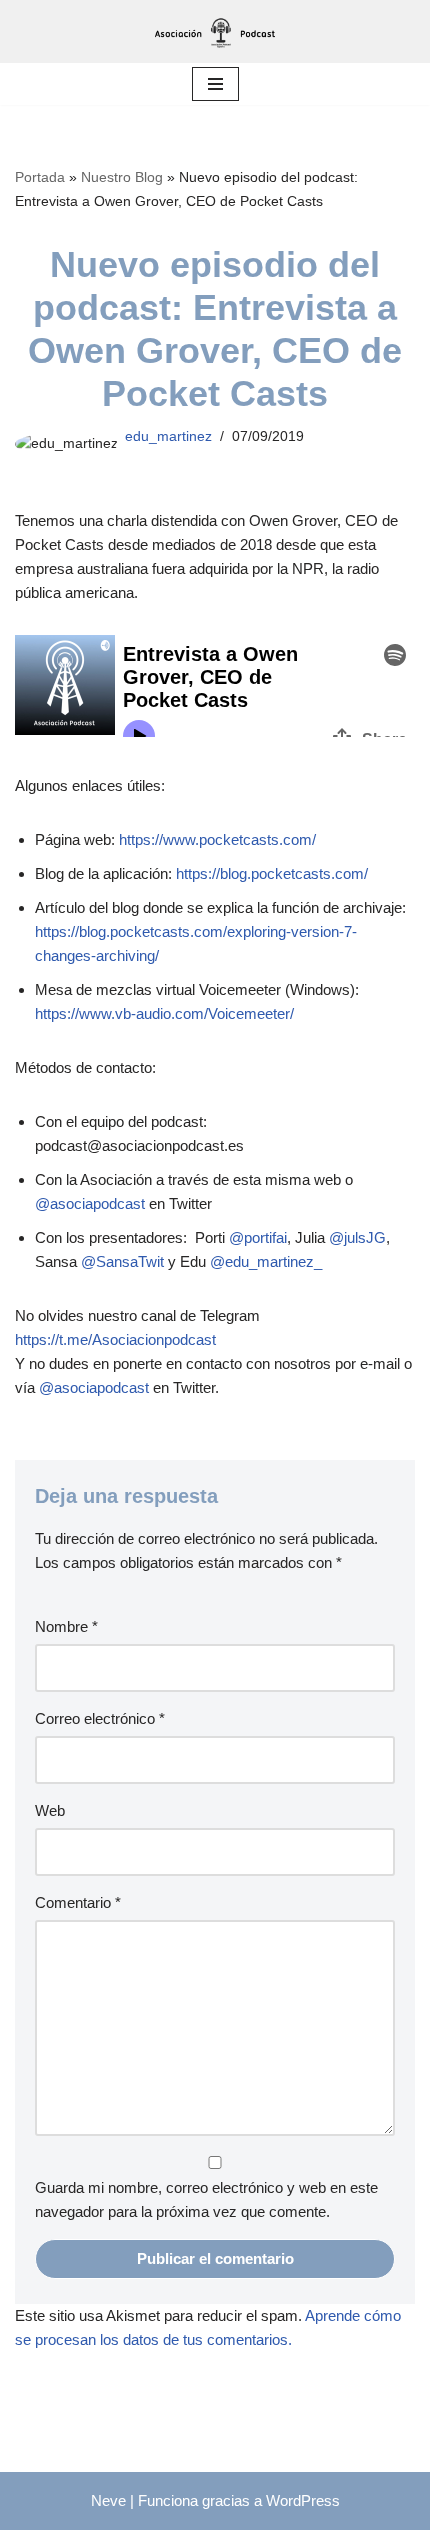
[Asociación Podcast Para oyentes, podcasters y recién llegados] (215, 31)
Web (50, 1810)
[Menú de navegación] (215, 84)
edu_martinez (168, 436)
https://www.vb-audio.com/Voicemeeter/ (164, 1013)
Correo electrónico (100, 1718)
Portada (40, 177)
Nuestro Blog (122, 177)
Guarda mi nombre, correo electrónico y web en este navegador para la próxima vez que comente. (206, 2199)
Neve (108, 2500)
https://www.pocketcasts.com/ (217, 839)
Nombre (66, 1626)
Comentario (78, 1902)
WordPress (303, 2500)
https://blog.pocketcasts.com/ (272, 873)
